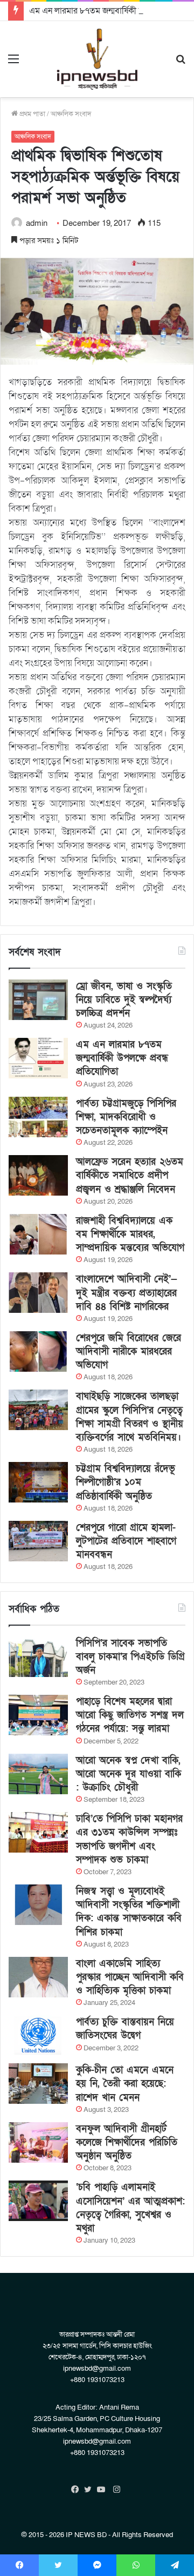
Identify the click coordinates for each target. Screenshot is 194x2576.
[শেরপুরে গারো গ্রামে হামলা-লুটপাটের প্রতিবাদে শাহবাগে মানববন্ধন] (38, 1541)
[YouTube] (103, 2490)
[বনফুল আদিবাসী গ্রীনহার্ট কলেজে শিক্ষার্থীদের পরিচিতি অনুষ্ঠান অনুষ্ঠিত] (38, 2142)
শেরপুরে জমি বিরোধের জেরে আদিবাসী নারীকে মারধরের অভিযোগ (129, 1351)
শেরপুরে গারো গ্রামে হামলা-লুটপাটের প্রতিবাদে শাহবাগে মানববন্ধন (126, 1541)
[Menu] (13, 63)
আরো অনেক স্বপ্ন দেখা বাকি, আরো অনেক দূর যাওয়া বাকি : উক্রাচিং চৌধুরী (129, 1774)
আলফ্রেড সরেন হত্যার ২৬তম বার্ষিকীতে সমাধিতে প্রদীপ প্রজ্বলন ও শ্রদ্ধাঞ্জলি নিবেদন (130, 1175)
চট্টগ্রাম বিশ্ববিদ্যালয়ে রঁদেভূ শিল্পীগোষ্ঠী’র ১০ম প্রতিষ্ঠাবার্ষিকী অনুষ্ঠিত (126, 1482)
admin (37, 223)
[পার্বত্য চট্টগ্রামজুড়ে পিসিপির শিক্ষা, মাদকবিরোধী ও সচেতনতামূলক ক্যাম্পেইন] (38, 1117)
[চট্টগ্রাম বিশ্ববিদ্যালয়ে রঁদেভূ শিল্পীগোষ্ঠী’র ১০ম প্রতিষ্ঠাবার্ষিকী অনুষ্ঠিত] (38, 1482)
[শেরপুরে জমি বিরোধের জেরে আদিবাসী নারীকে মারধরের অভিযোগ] (38, 1351)
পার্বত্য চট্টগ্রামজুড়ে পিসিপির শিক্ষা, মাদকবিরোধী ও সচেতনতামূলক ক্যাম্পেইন (126, 1117)
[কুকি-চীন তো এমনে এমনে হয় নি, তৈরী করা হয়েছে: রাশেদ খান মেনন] (38, 2084)
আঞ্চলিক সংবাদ (71, 114)
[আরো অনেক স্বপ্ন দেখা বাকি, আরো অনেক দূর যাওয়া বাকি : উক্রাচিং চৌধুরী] (38, 1774)
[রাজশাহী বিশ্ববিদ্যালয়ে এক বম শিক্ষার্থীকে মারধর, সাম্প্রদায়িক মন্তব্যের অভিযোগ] (38, 1234)
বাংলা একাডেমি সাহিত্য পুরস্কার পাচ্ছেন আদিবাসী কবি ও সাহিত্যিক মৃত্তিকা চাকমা (130, 1977)
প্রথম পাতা (32, 114)
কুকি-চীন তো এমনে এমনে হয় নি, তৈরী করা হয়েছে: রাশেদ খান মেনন (125, 2084)
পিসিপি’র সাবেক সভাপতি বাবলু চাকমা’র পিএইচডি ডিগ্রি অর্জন (130, 1657)
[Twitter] (91, 2490)
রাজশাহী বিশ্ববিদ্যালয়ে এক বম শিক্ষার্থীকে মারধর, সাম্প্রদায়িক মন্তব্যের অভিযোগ (130, 1234)
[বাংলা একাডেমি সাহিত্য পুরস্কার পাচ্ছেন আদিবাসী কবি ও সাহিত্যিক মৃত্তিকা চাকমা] (38, 1977)
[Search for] (181, 63)
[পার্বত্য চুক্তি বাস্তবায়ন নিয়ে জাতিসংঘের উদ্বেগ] (38, 2035)
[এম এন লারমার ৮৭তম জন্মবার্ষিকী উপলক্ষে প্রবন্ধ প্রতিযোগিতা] (38, 1058)
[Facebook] (78, 2490)
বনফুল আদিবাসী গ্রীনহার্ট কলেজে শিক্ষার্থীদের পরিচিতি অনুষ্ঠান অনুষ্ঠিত (127, 2142)
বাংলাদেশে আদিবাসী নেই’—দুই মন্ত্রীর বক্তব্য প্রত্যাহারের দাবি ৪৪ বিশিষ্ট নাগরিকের (127, 1293)
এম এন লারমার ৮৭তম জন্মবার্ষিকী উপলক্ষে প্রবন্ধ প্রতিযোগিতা (122, 1058)
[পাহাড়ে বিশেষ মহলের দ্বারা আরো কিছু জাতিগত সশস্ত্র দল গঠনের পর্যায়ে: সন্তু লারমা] (38, 1715)
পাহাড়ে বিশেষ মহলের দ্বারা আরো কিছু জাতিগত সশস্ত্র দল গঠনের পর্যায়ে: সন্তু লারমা (130, 1715)
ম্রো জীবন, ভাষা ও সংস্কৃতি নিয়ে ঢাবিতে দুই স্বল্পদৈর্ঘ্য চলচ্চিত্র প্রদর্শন (124, 1000)
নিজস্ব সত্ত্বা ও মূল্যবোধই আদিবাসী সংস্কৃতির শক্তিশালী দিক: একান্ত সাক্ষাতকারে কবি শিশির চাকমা (129, 1912)
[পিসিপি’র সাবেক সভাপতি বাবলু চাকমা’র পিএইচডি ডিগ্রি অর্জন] (38, 1657)
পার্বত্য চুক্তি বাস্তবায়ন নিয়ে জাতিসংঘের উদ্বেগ (125, 2029)
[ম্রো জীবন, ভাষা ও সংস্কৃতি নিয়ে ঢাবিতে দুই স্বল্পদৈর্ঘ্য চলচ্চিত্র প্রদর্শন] (38, 1000)
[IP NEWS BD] (97, 59)
